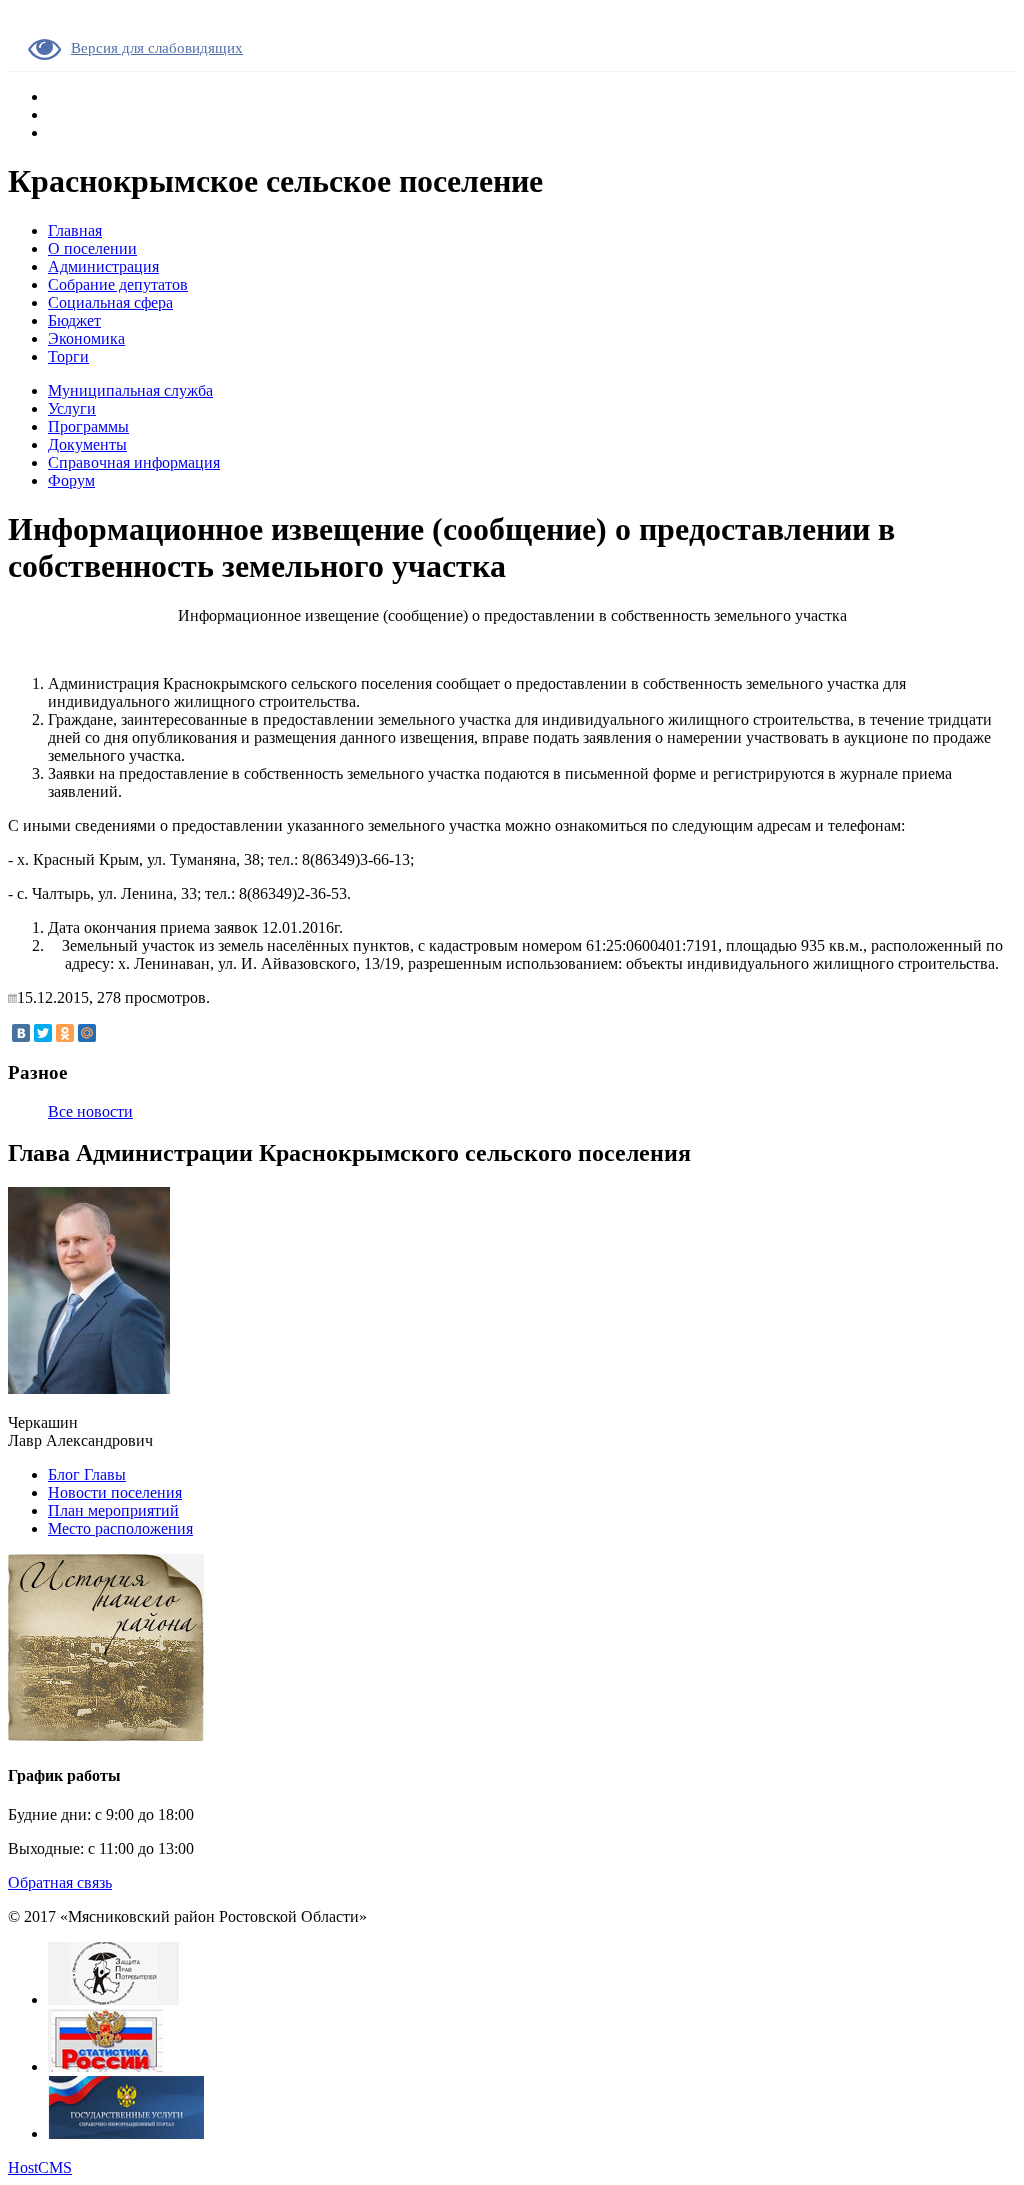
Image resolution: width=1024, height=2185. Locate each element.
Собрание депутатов (118, 284)
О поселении (92, 248)
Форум (71, 480)
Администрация (103, 266)
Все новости (90, 1111)
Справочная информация (134, 462)
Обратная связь (60, 1882)
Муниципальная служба (130, 390)
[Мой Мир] (87, 1033)
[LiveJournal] (109, 1033)
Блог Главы (87, 1474)
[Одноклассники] (65, 1033)
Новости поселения (115, 1492)
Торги (68, 356)
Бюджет (74, 320)
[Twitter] (43, 1033)
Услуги (72, 408)
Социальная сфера (110, 302)
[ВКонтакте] (21, 1033)
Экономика (86, 338)
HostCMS (40, 2167)
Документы (87, 444)
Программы (88, 426)
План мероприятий (113, 1510)
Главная (75, 230)
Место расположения (120, 1528)
